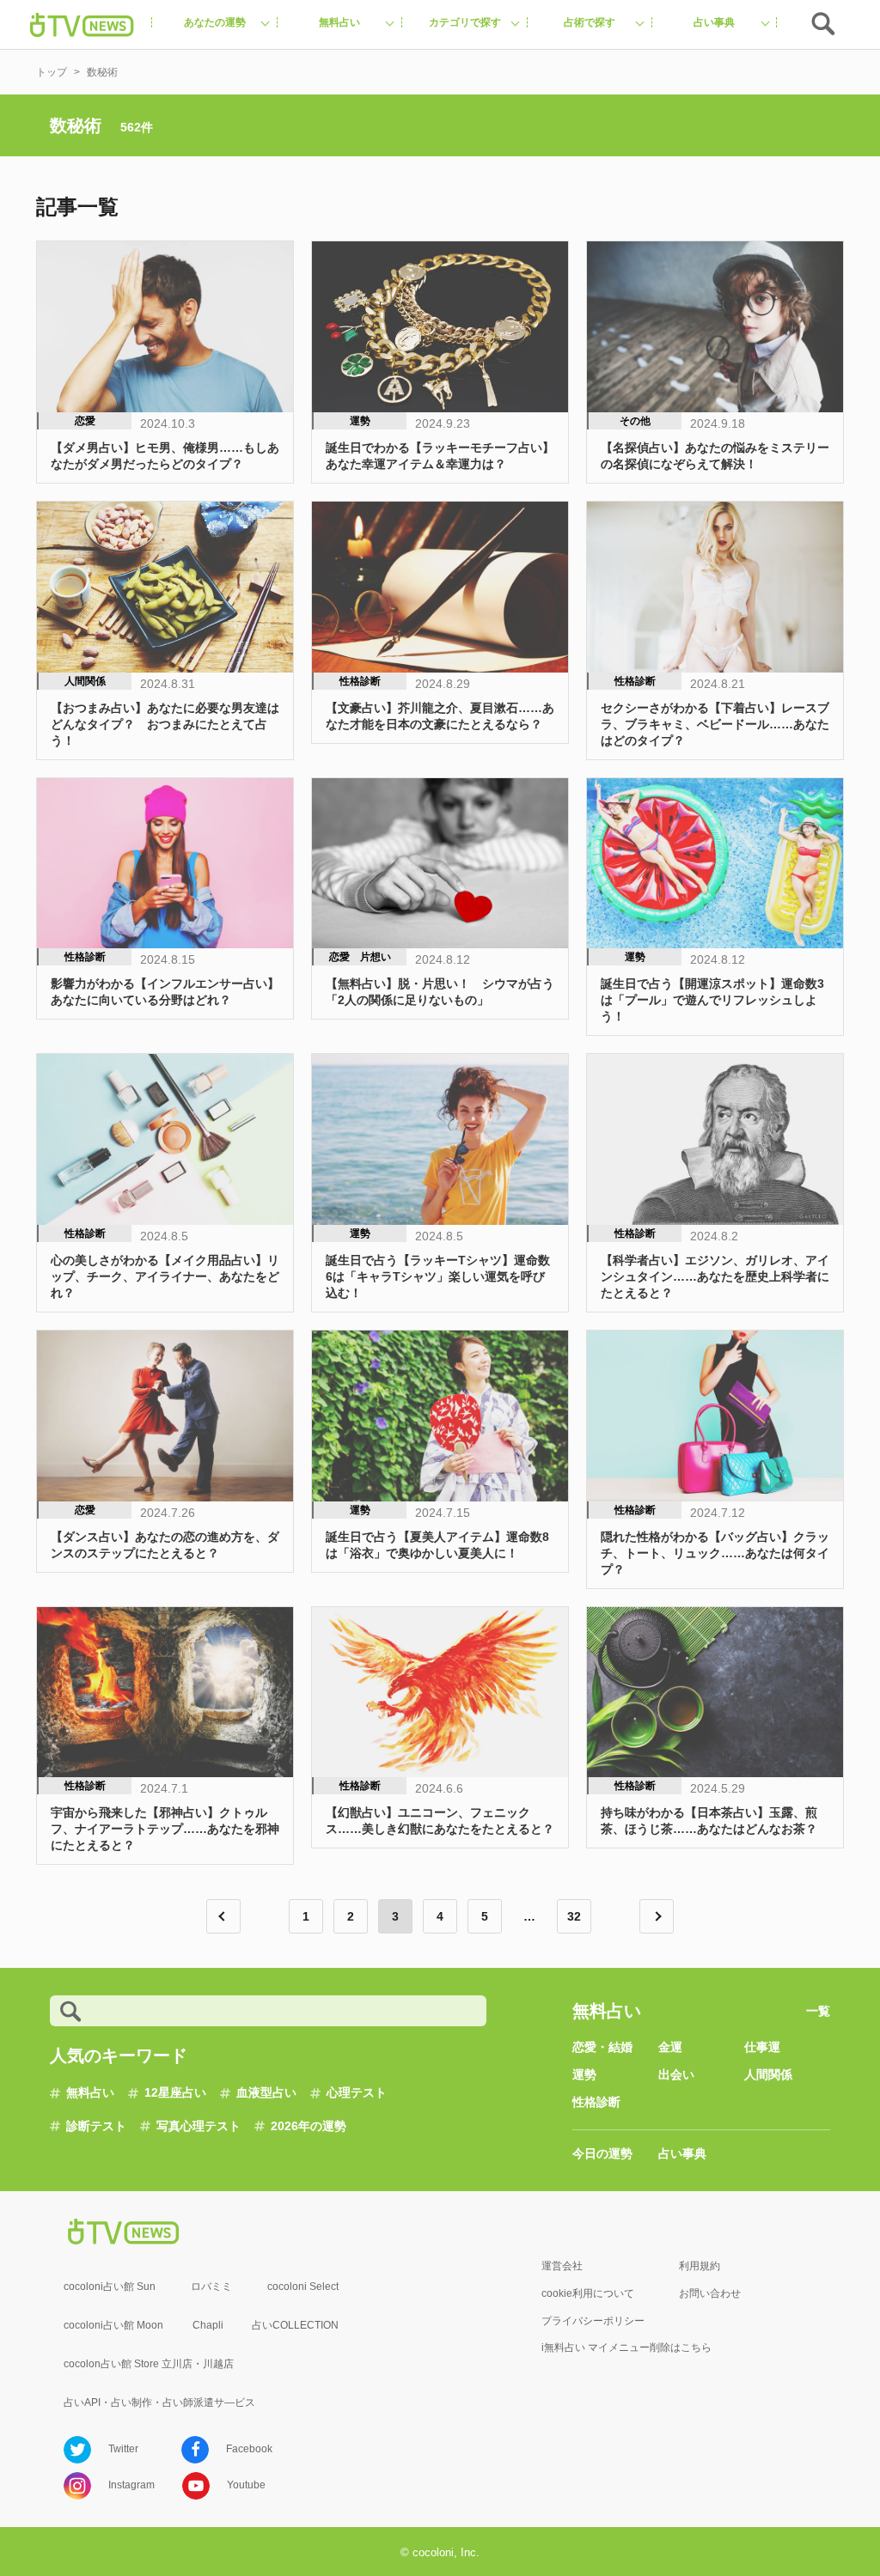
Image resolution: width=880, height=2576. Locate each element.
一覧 (818, 2011)
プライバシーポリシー (593, 2321)
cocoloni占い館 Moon (113, 2325)
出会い (676, 2074)
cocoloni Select (303, 2287)
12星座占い (175, 2092)
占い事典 (682, 2153)
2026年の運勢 (309, 2126)
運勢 (584, 2074)
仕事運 (762, 2047)
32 (574, 1916)
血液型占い (266, 2092)
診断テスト (96, 2126)
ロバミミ (211, 2287)
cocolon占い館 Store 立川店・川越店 (149, 2364)
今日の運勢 (602, 2153)
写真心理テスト (199, 2126)
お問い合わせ (710, 2293)
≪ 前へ (223, 1916)
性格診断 (596, 2102)
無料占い (90, 2092)
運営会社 (562, 2266)
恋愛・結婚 (602, 2047)
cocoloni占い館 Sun (110, 2287)
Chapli (208, 2325)
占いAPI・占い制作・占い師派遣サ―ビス (159, 2402)
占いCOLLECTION (295, 2325)
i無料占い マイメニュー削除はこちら (626, 2348)
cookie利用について (588, 2293)
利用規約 (700, 2266)
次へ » (657, 1916)
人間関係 (768, 2074)
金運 (670, 2047)
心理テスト (357, 2092)
